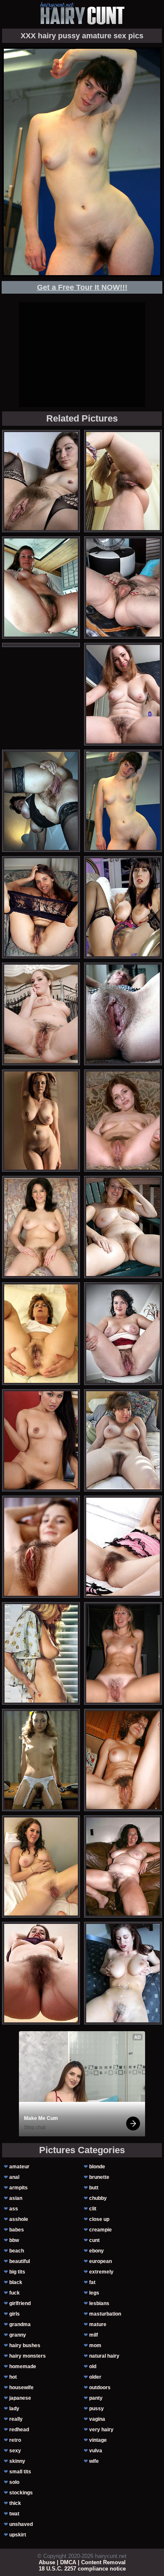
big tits (17, 2272)
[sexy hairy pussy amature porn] (123, 1121)
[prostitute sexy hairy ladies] (123, 1760)
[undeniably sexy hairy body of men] (41, 1547)
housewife (21, 2388)
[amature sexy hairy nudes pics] (123, 588)
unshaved (21, 2524)
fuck (15, 2293)
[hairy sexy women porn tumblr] (41, 1227)
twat (14, 2514)
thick (15, 2503)
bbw (14, 2240)
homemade (23, 2366)
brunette (99, 2177)
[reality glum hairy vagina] (41, 1014)
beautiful (20, 2261)
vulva (96, 2451)
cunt (94, 2240)
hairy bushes (25, 2345)
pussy (97, 2409)
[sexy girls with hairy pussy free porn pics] (123, 1973)
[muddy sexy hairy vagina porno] (41, 1760)
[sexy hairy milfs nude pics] (41, 588)
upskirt (18, 2535)
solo (14, 2482)
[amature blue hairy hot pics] (123, 1440)
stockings (21, 2493)
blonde (97, 2167)
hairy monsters (28, 2356)
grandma (20, 2324)
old (93, 2366)
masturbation (105, 2314)
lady (14, 2409)
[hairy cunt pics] (82, 13)
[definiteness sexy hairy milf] (41, 481)
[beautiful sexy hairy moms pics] (41, 907)
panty (96, 2398)
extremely (101, 2272)
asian (16, 2198)
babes (17, 2230)
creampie (101, 2230)
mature (98, 2324)
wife (94, 2461)
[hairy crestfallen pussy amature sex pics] (123, 907)
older (95, 2377)
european (101, 2261)
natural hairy (104, 2356)
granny (18, 2335)
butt (94, 2188)
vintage (98, 2440)
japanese (20, 2398)
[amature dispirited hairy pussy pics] (41, 1440)
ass (14, 2209)
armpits (19, 2188)
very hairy (101, 2430)
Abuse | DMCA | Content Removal (82, 2562)
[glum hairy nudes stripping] (123, 1227)
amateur (19, 2167)
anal (14, 2177)
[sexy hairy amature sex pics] (41, 1973)
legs (94, 2293)
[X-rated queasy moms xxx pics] (41, 801)
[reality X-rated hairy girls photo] (41, 1333)
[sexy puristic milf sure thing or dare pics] (123, 1653)
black (16, 2282)
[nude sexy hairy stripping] (123, 1547)
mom (95, 2345)
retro (15, 2440)
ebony (97, 2251)
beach (17, 2251)
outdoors (100, 2388)
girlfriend (20, 2303)
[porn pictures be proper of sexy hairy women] (41, 1121)
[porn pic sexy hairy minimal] (123, 1333)
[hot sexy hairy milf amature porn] (123, 1014)
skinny (17, 2461)
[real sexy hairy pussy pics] (123, 1866)
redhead (19, 2430)
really (16, 2419)
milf (94, 2335)
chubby (98, 2198)
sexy (15, 2451)
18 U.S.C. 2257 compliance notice (82, 2569)
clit (93, 2209)
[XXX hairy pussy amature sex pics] (123, 801)
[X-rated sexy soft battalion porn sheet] (41, 1653)
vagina (97, 2419)
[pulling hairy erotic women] (41, 1866)
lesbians (99, 2303)
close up (99, 2219)
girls (15, 2314)
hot (13, 2377)
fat (92, 2282)
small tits (20, 2472)
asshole (19, 2219)
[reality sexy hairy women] (123, 481)
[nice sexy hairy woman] (123, 694)
